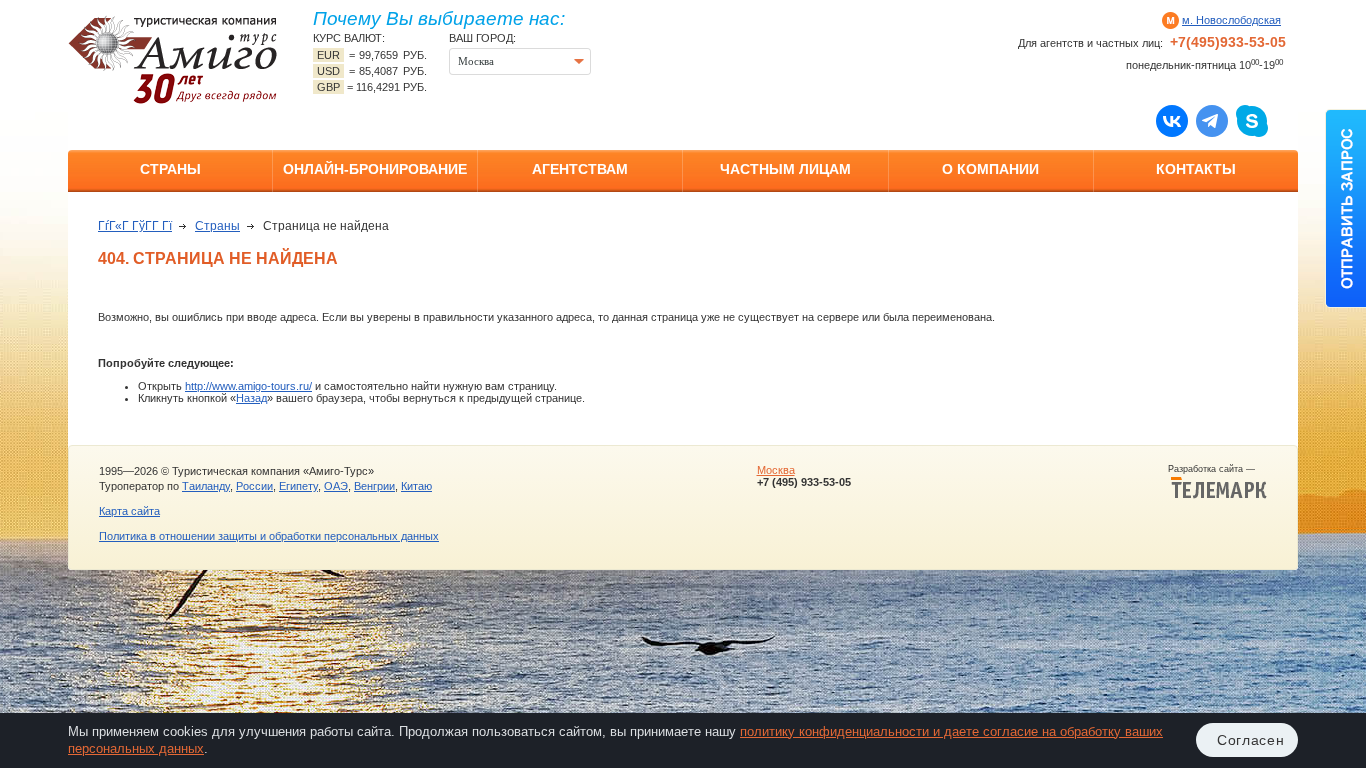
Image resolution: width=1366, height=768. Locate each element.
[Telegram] (1212, 120)
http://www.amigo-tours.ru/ (248, 386)
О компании (990, 169)
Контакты (1196, 169)
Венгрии (374, 486)
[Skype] (1252, 120)
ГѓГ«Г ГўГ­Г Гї (135, 226)
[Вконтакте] (1172, 120)
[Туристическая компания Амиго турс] (173, 59)
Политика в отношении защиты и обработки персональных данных (269, 536)
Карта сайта (129, 511)
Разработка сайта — (1217, 469)
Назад (251, 398)
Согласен (1251, 740)
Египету (298, 486)
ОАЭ (336, 486)
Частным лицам (785, 169)
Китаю (416, 486)
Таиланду (206, 486)
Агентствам (580, 169)
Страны (170, 169)
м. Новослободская (1231, 20)
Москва (776, 470)
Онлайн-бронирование (375, 169)
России (254, 486)
